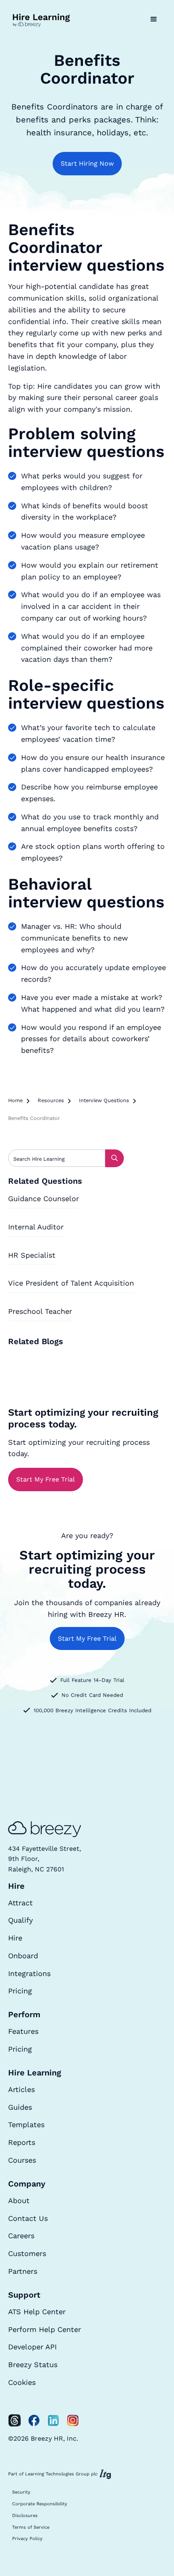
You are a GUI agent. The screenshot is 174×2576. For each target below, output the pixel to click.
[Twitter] (15, 2420)
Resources (51, 1100)
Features (23, 2031)
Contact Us (28, 2218)
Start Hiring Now (87, 163)
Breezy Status (33, 2364)
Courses (22, 2160)
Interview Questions (104, 1100)
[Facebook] (34, 2420)
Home (15, 1100)
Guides (20, 2107)
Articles (21, 2089)
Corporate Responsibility (40, 2504)
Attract (20, 1903)
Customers (27, 2253)
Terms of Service (31, 2527)
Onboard (23, 1956)
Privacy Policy (27, 2539)
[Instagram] (73, 2420)
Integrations (29, 1973)
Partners (23, 2271)
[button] (154, 19)
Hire (15, 1938)
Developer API (32, 2347)
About (19, 2200)
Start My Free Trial (46, 1479)
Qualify (20, 1920)
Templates (26, 2125)
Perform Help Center (45, 2329)
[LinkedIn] (53, 2420)
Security (21, 2492)
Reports (22, 2142)
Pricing (20, 1991)
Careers (21, 2236)
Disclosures (25, 2516)
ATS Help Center (37, 2312)
